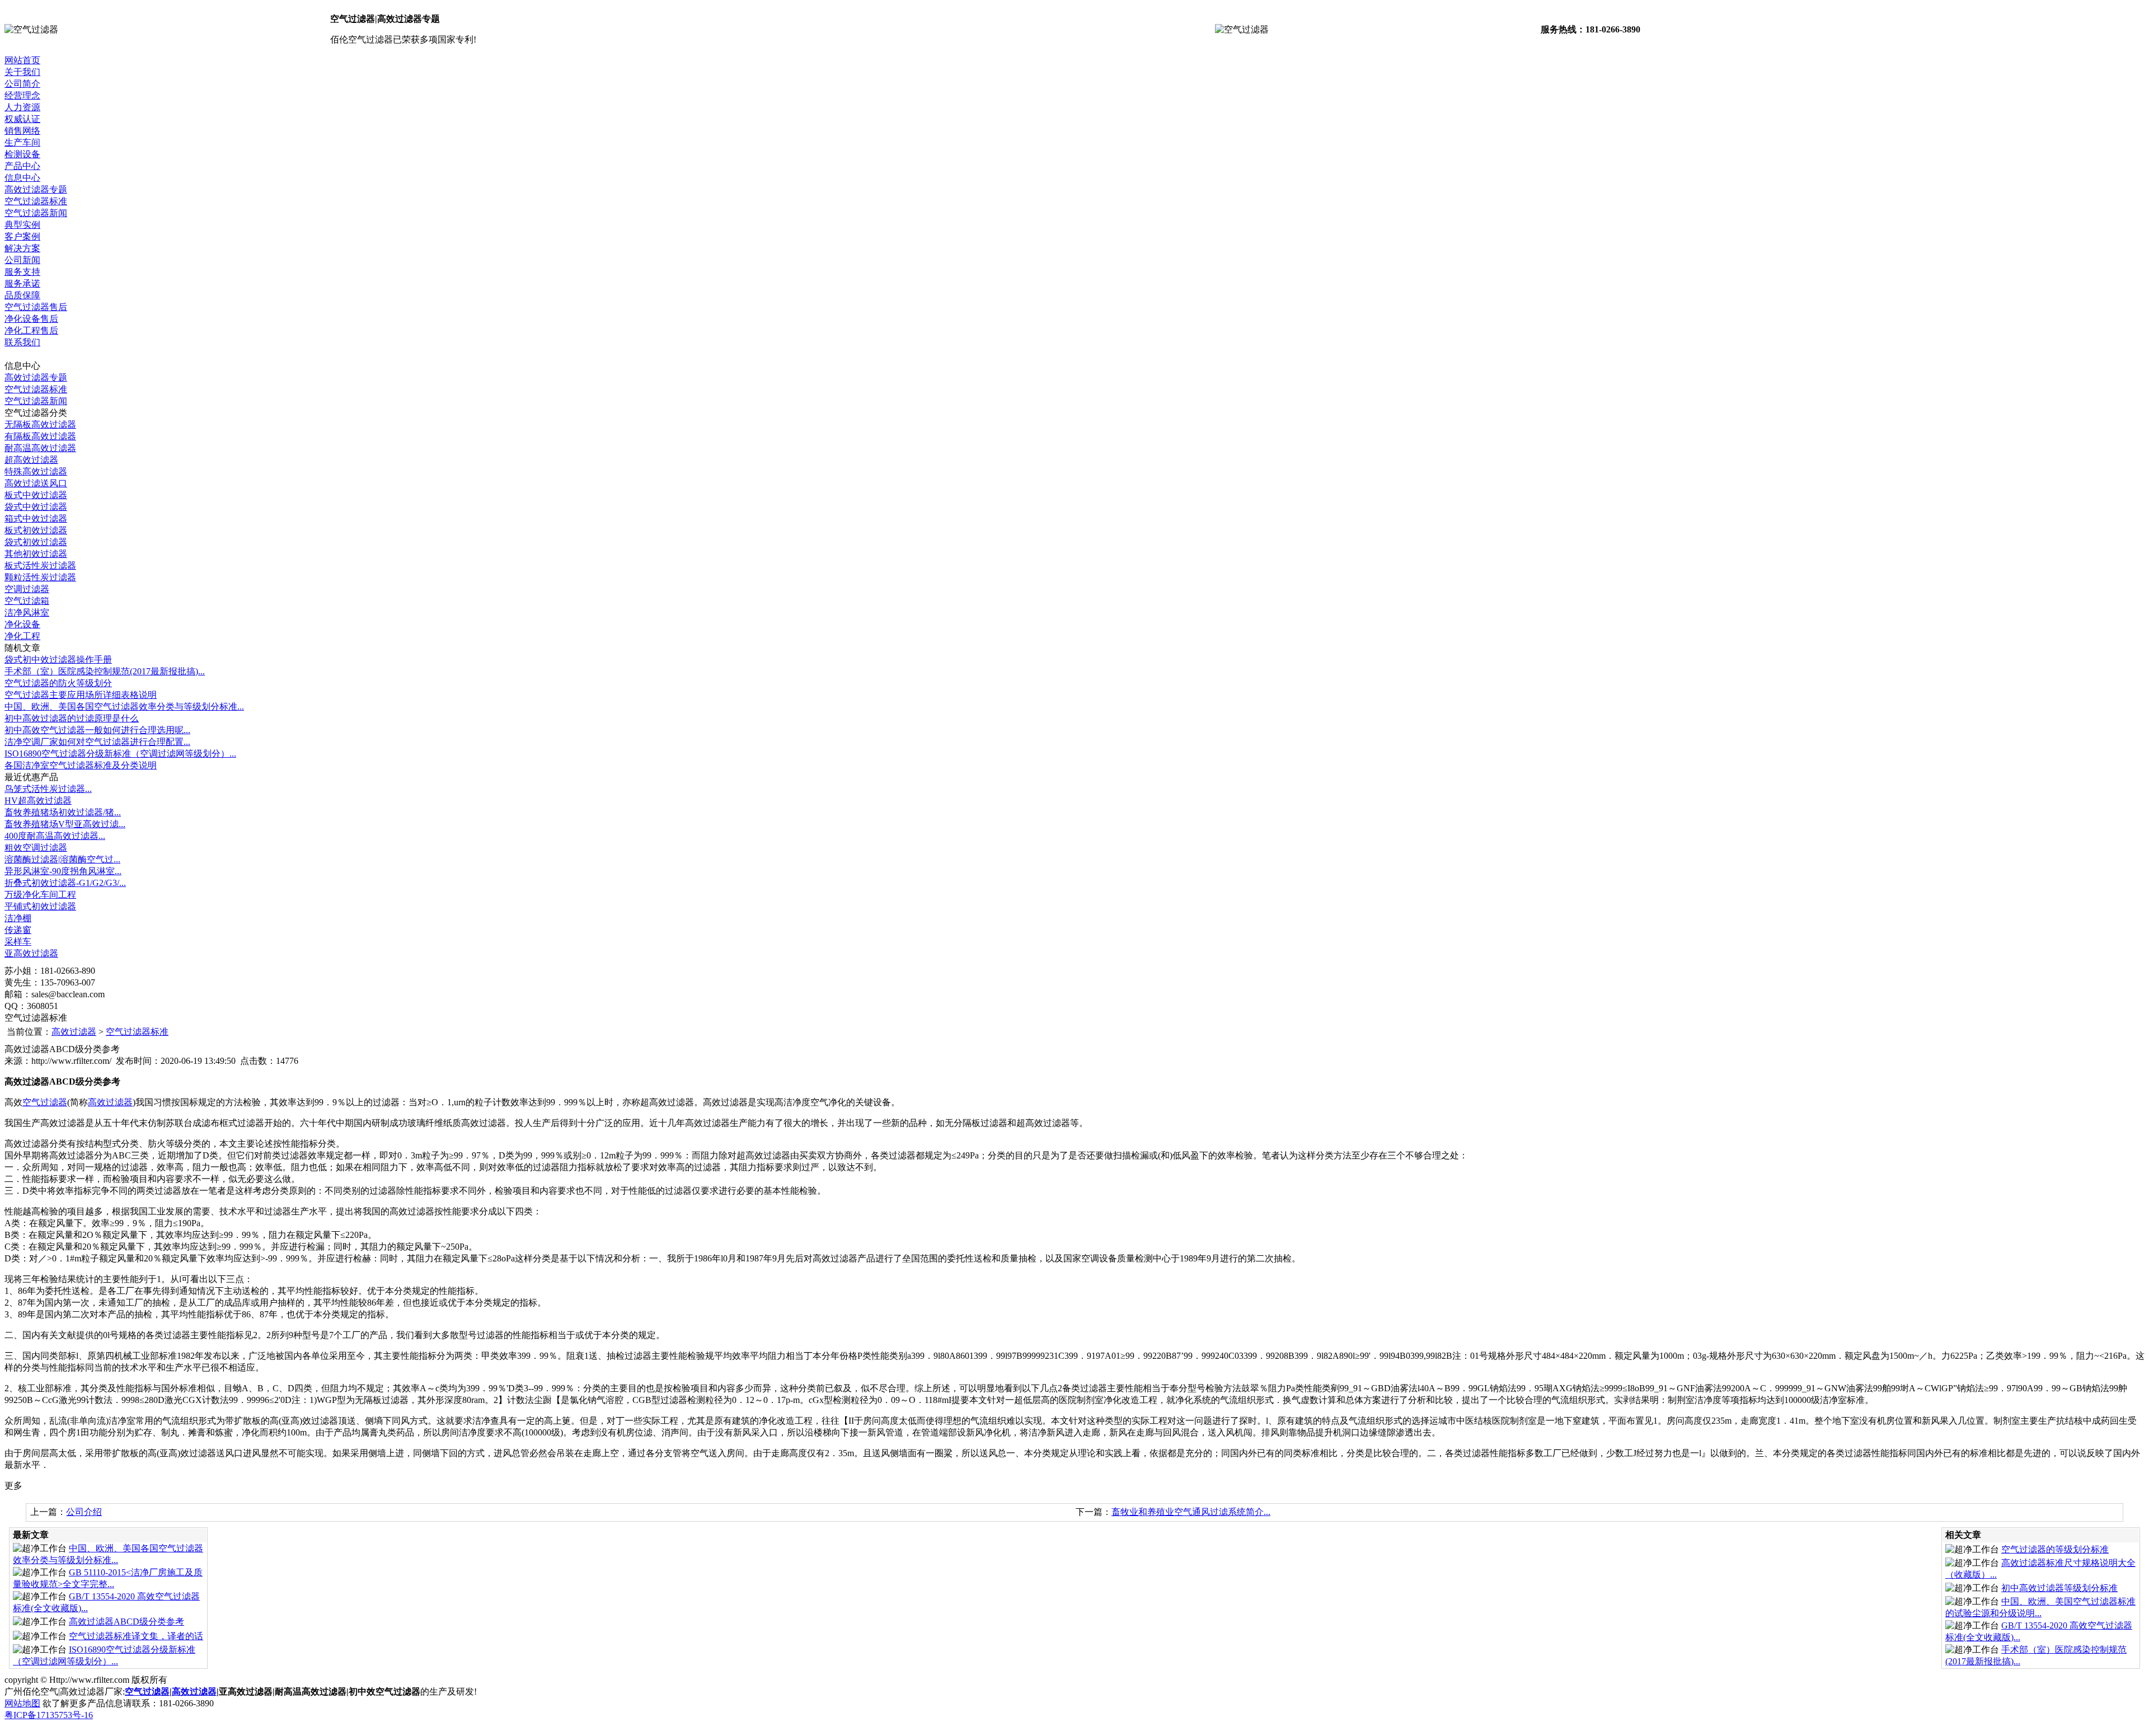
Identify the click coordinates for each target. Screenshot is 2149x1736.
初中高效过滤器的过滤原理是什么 (72, 718)
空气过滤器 (45, 1102)
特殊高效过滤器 (36, 471)
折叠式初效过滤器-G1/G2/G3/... (65, 883)
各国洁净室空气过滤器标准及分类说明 (81, 765)
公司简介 (22, 84)
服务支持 (22, 272)
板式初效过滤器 (36, 530)
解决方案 (22, 248)
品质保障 (22, 295)
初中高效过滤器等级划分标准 (2059, 1588)
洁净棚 (18, 918)
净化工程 (22, 636)
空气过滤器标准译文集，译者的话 (136, 1636)
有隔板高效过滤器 (40, 436)
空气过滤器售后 (36, 307)
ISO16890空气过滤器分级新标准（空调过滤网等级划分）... (120, 754)
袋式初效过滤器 (36, 542)
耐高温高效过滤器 (40, 448)
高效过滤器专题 (36, 189)
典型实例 (22, 225)
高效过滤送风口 (36, 483)
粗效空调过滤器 (36, 848)
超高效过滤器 (31, 460)
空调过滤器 (27, 589)
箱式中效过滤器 (36, 519)
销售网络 (22, 131)
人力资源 (22, 107)
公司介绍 (84, 1512)
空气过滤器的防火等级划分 (58, 683)
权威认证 (22, 119)
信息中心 (22, 178)
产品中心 (22, 166)
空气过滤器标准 (36, 201)
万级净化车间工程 (40, 895)
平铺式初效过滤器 (40, 906)
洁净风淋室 (27, 613)
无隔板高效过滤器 (40, 424)
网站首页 (22, 60)
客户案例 (22, 236)
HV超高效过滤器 (38, 801)
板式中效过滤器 (36, 495)
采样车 (18, 942)
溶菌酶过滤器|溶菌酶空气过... (62, 859)
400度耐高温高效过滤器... (55, 836)
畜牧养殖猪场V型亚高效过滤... (65, 824)
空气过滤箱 (27, 601)
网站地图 (22, 1703)
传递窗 (18, 930)
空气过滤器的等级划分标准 (2055, 1549)
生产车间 (22, 142)
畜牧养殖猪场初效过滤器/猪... (63, 812)
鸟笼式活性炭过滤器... (48, 789)
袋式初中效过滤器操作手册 (58, 660)
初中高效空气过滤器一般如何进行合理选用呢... (97, 730)
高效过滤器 (74, 1032)
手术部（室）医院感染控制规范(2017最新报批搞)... (105, 671)
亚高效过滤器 (31, 953)
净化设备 (22, 624)
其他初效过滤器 (36, 554)
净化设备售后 (31, 319)
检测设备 (22, 154)
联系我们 (22, 342)
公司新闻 (22, 260)
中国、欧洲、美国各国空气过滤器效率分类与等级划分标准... (124, 707)
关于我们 (22, 72)
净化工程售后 (31, 330)
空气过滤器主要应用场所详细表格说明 (81, 695)
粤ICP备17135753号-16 (49, 1715)
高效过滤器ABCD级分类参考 (126, 1622)
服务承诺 (22, 283)
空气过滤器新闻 (36, 213)
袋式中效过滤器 (36, 507)
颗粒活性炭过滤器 (40, 577)
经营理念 (22, 95)
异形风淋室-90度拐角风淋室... (63, 871)
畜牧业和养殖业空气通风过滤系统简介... (1191, 1512)
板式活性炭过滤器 (40, 566)
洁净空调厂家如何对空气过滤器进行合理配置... (97, 742)
